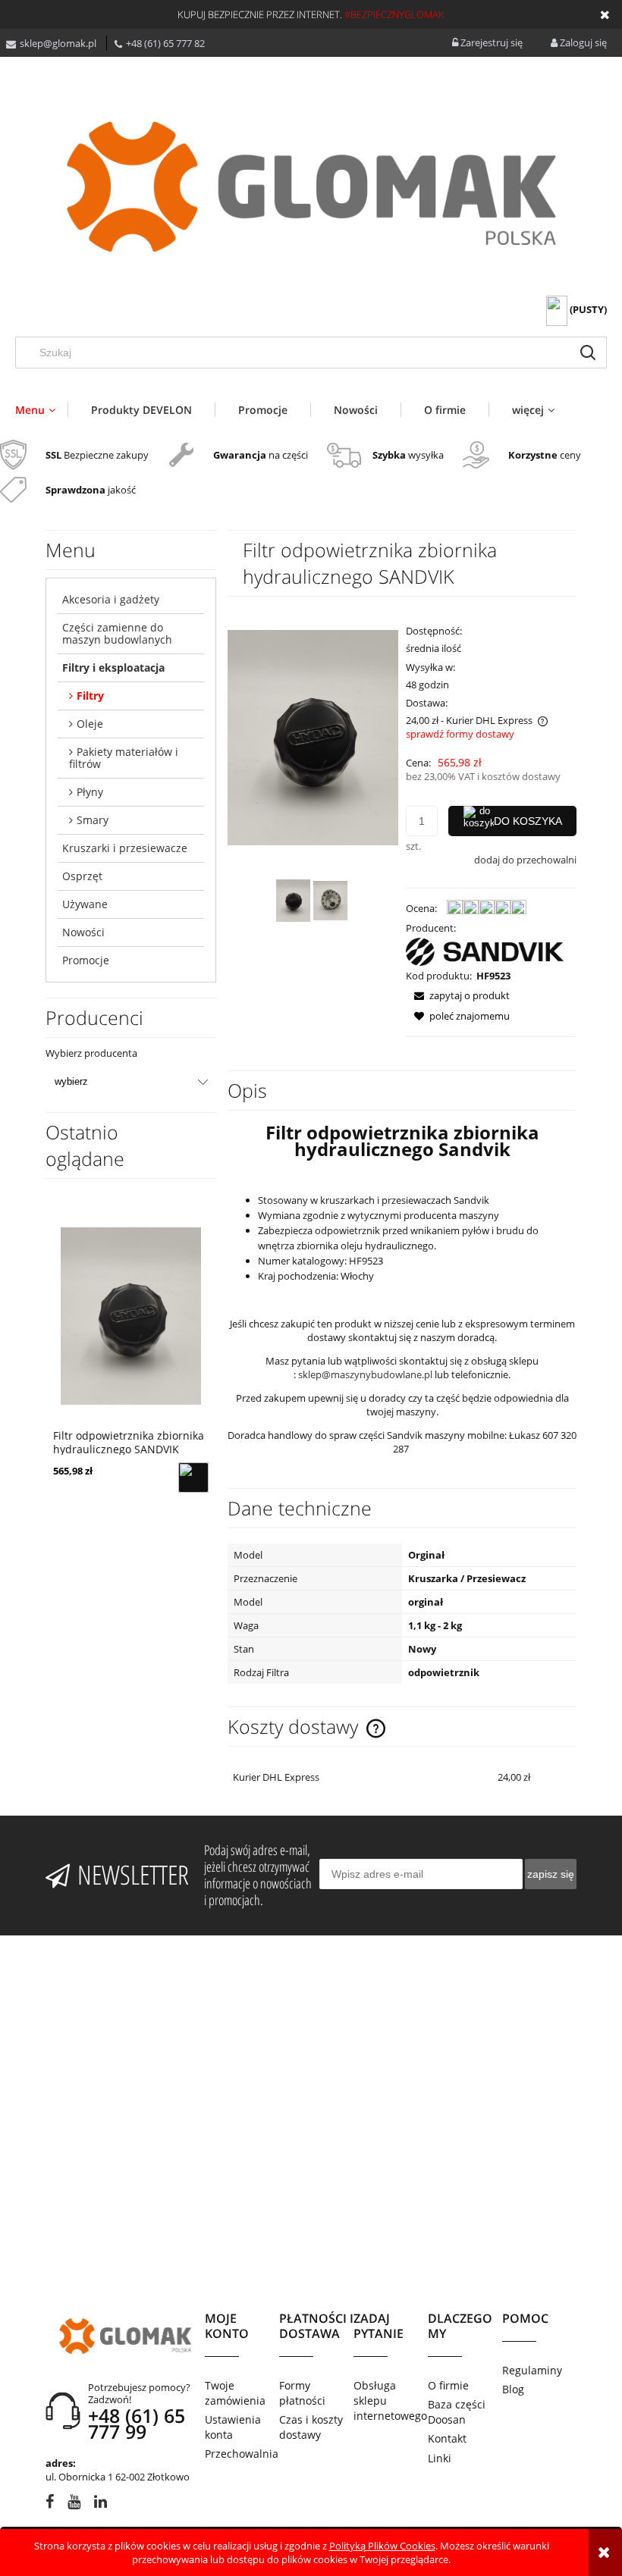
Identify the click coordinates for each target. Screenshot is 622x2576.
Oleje (90, 724)
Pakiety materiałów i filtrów (124, 758)
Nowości (83, 932)
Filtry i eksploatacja (113, 668)
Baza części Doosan (457, 2412)
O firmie (448, 2385)
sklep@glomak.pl (58, 43)
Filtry (90, 696)
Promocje (86, 960)
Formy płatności (302, 2393)
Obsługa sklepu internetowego (390, 2401)
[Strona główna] (311, 187)
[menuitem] (41, 410)
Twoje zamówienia (235, 2393)
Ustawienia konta (233, 2427)
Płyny (90, 792)
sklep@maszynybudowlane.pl (365, 1374)
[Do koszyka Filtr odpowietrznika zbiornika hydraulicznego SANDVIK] (193, 1478)
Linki (440, 2458)
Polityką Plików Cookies (382, 2546)
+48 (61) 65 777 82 (165, 43)
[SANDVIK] (485, 951)
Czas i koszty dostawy (311, 2427)
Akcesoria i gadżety (111, 599)
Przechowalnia (242, 2454)
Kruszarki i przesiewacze (125, 848)
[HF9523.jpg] (293, 901)
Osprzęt (82, 876)
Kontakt (447, 2438)
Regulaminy (532, 2370)
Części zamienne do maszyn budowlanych (117, 633)
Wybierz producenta (91, 1053)
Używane (85, 904)
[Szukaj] (588, 353)
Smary (93, 820)
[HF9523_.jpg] (330, 901)
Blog (513, 2389)
